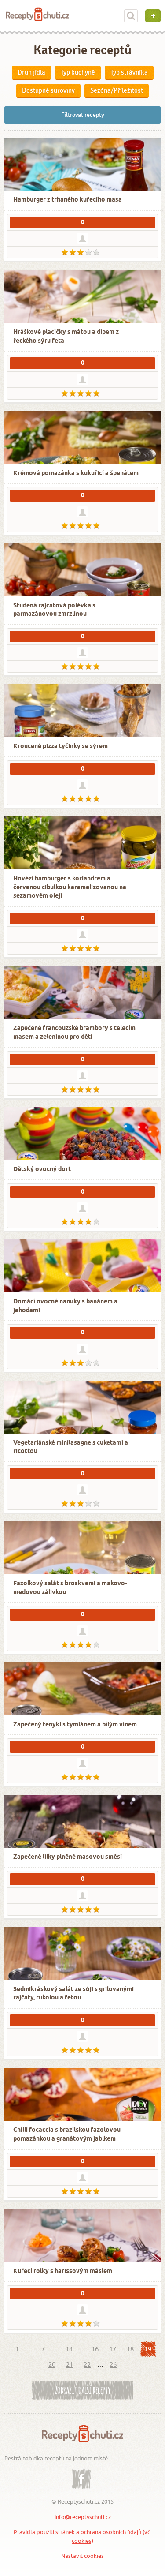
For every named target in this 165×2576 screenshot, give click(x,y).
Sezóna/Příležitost (117, 90)
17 (113, 2349)
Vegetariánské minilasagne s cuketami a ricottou (71, 1447)
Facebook (81, 2472)
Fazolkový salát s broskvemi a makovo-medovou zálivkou (70, 1588)
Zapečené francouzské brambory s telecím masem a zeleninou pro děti (74, 1033)
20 (52, 2364)
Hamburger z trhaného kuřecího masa (68, 200)
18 (130, 2349)
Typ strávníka (129, 72)
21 (70, 2364)
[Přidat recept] (153, 16)
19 (148, 2349)
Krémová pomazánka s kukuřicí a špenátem (76, 474)
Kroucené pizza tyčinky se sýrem (60, 747)
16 (95, 2349)
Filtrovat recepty (83, 115)
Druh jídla (31, 72)
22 (87, 2364)
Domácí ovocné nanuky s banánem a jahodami (65, 1306)
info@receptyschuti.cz (83, 2517)
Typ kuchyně (78, 72)
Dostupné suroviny (48, 90)
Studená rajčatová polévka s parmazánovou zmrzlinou (54, 610)
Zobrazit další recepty (83, 2389)
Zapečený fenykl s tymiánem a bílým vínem (75, 1725)
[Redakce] (82, 238)
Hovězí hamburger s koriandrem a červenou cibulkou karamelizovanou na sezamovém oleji (70, 887)
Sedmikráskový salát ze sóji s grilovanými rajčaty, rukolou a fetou (73, 1994)
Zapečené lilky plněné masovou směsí (68, 1857)
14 (69, 2349)
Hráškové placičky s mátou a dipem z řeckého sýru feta (66, 337)
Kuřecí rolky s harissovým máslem (63, 2271)
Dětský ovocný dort (42, 1170)
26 (113, 2364)
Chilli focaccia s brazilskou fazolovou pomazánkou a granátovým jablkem (67, 2135)
